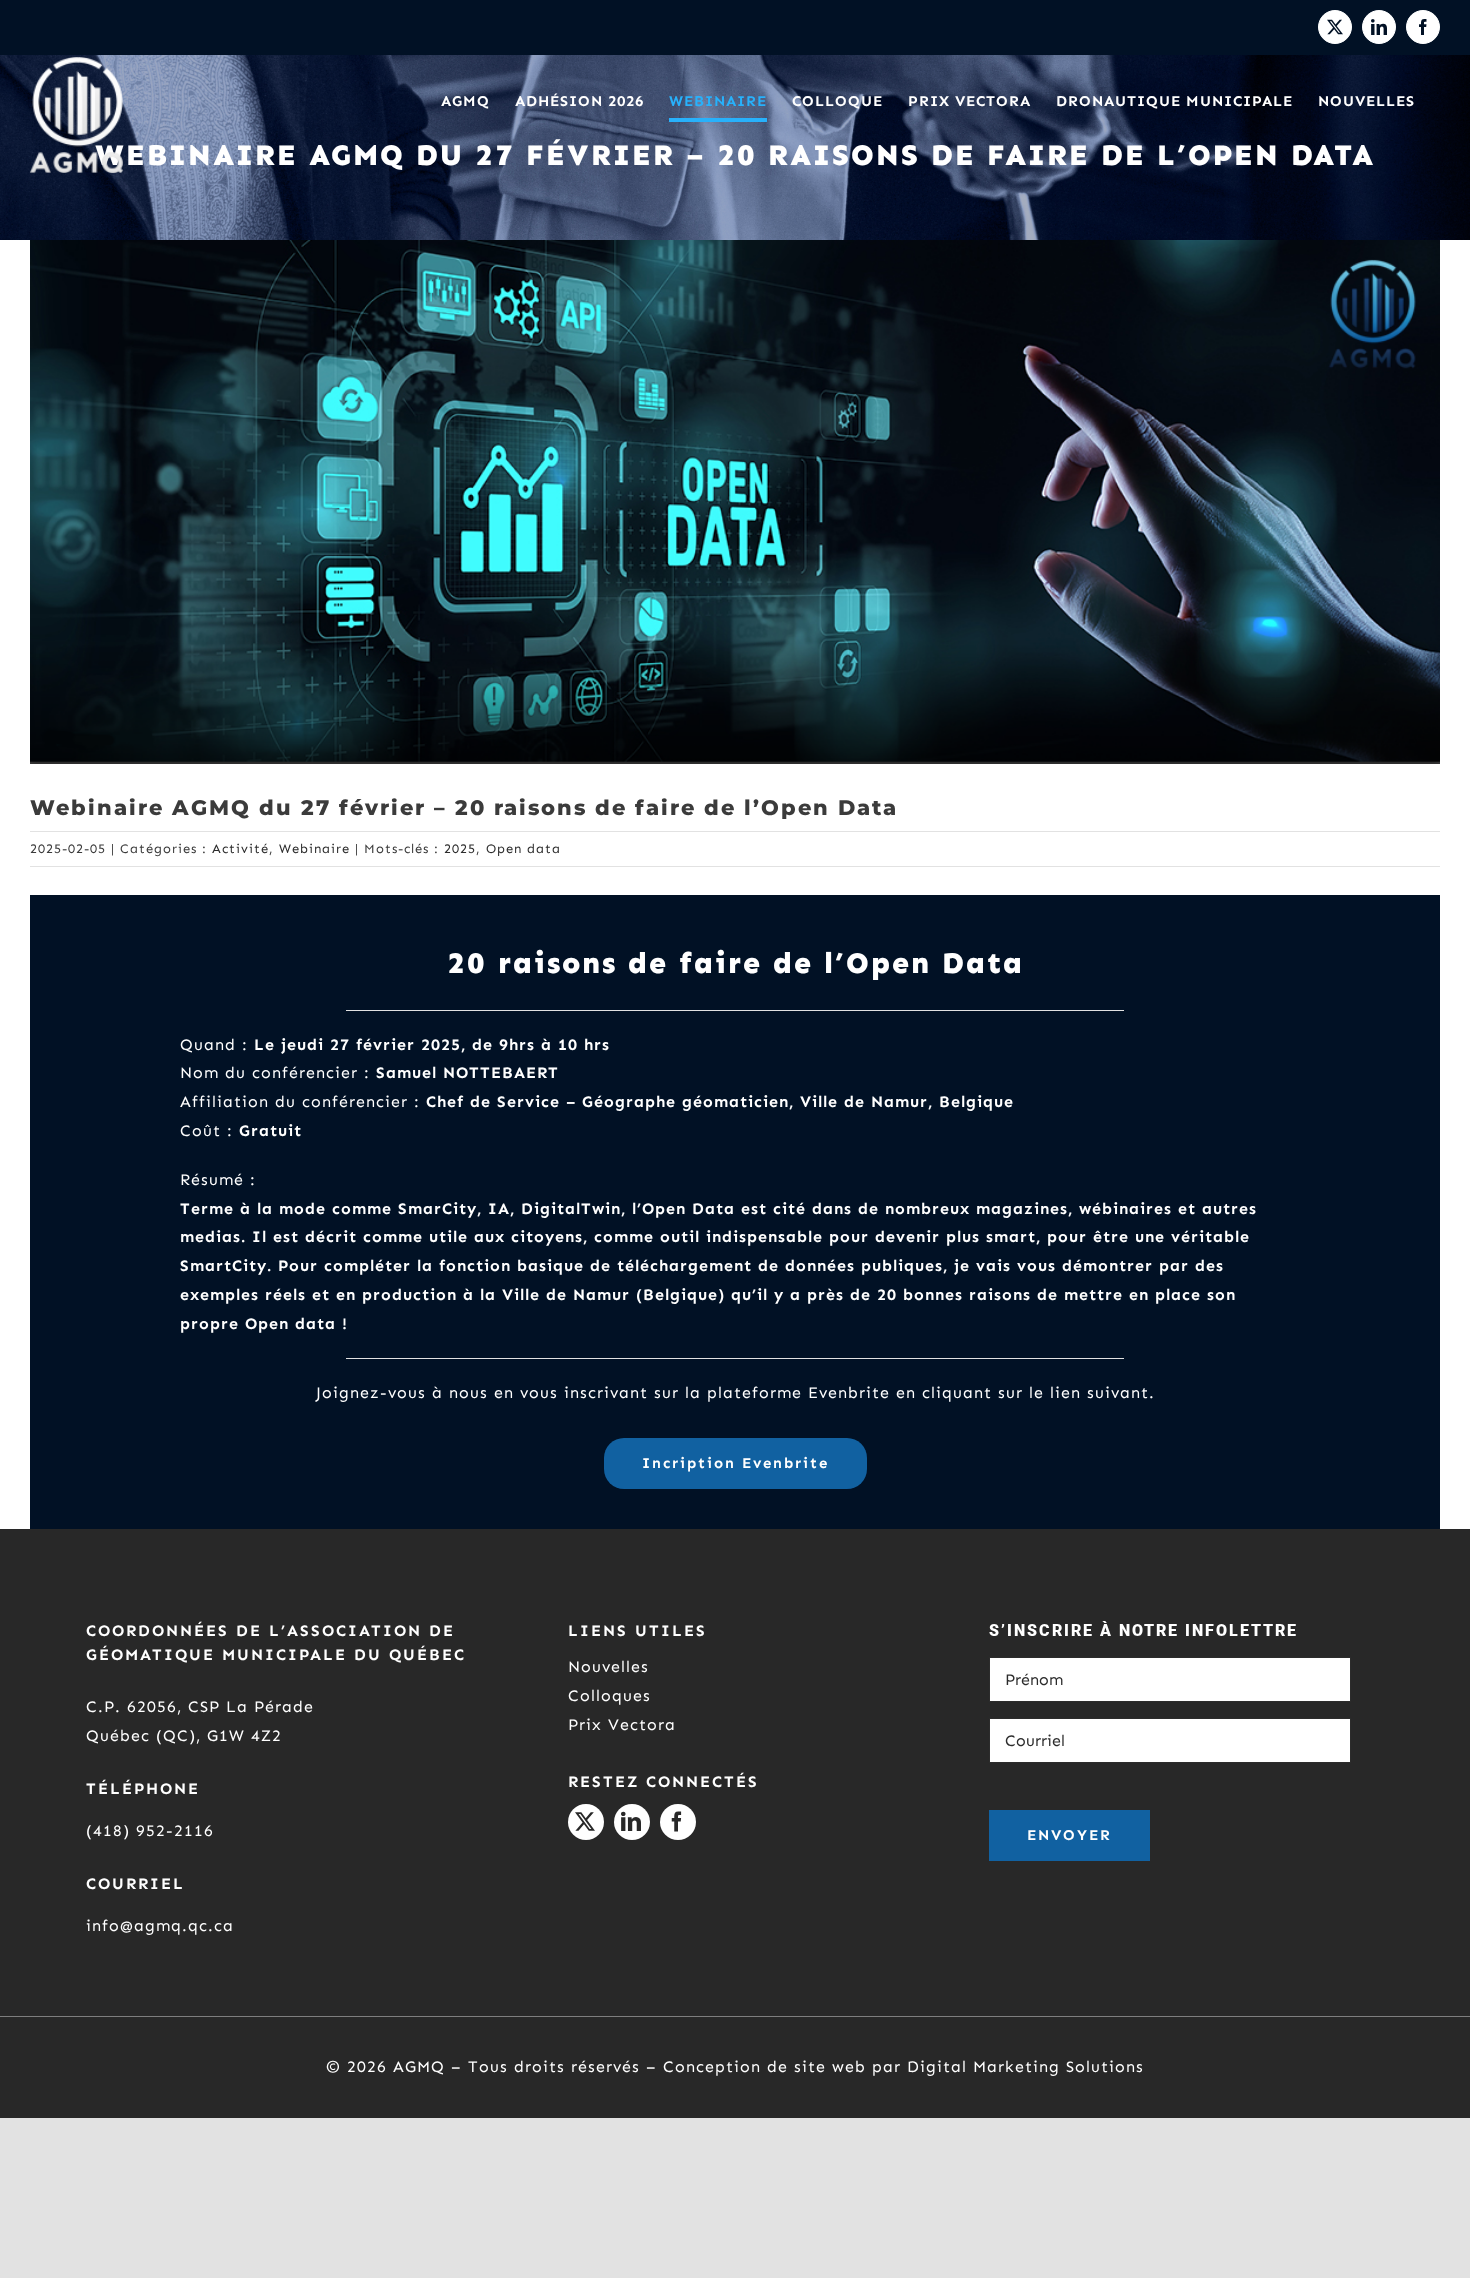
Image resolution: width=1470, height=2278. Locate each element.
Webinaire (314, 848)
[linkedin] (632, 1822)
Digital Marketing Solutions (1025, 2066)
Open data (523, 848)
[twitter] (586, 1822)
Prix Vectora (622, 1724)
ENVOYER (1069, 1835)
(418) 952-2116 (150, 1830)
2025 (460, 848)
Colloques (609, 1695)
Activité (240, 848)
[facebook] (678, 1822)
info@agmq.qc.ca (160, 1925)
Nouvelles (608, 1666)
